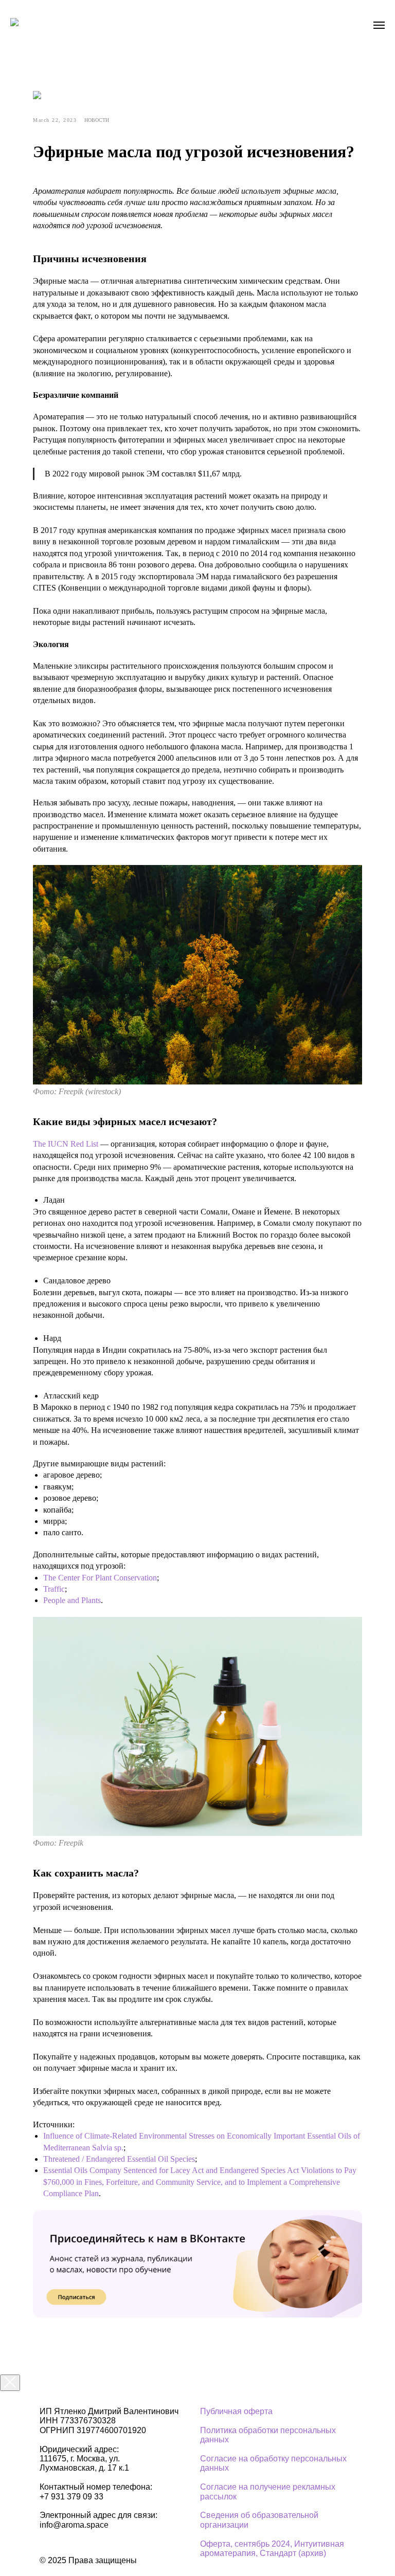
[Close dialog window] (10, 2383)
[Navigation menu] (379, 25)
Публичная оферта (236, 2411)
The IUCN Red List (66, 1144)
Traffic (54, 1589)
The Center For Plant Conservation (100, 1578)
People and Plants (72, 1600)
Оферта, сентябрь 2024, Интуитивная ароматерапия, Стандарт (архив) (272, 2549)
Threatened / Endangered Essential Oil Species (119, 2159)
